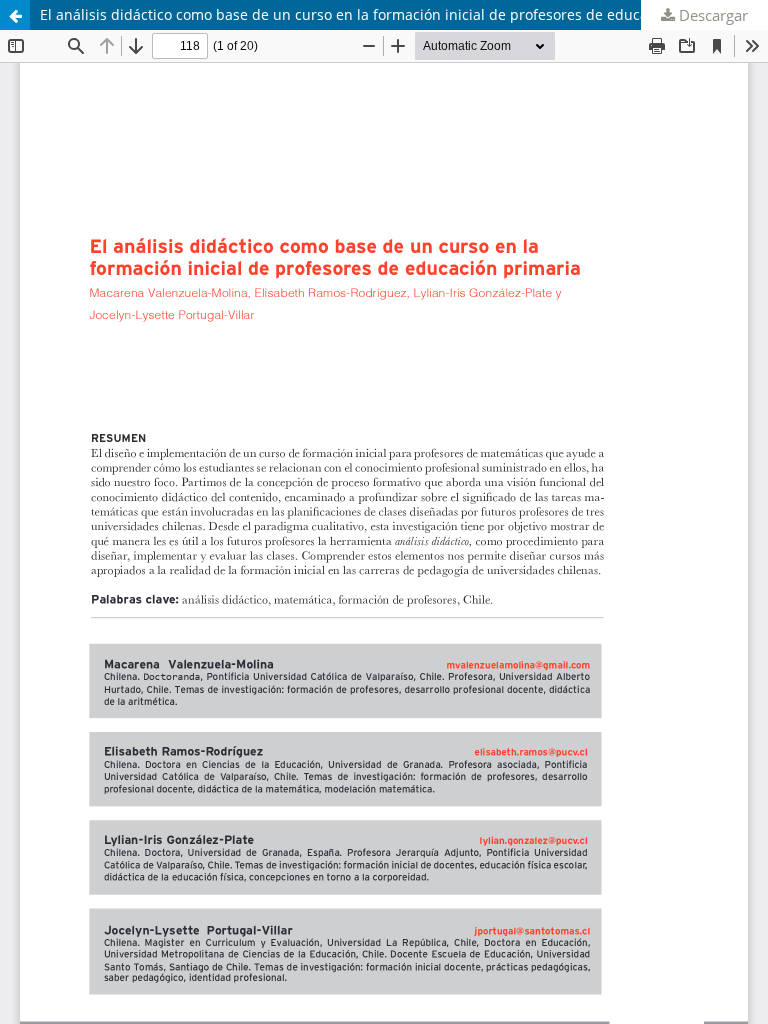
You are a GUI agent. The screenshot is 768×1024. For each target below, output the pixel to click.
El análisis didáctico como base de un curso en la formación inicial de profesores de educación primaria (389, 14)
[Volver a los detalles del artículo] (15, 15)
